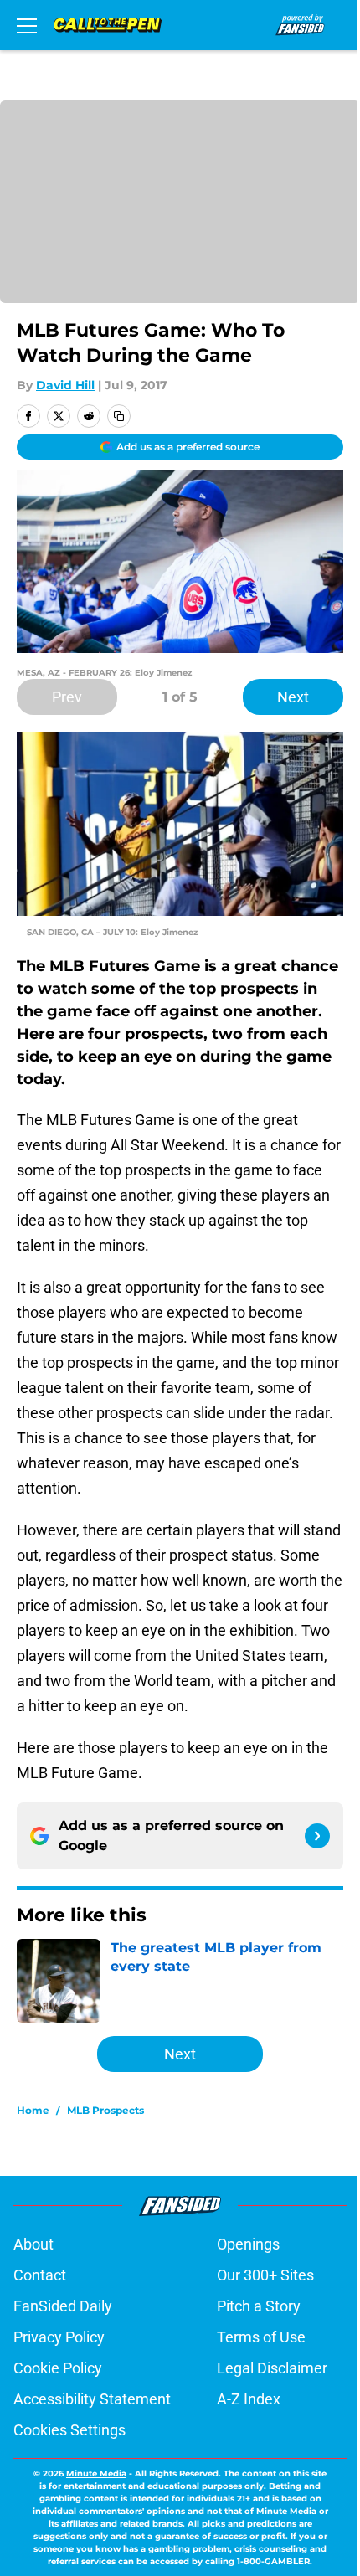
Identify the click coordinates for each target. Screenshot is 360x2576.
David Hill (65, 385)
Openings (248, 2244)
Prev (67, 697)
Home (33, 2110)
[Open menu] (27, 25)
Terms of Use (261, 2337)
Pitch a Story (259, 2306)
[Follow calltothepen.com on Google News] (317, 1836)
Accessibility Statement (92, 2399)
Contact (40, 2275)
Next (293, 697)
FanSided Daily (63, 2306)
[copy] (119, 416)
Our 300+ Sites (265, 2275)
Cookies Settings (69, 2430)
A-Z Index (249, 2399)
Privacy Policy (59, 2337)
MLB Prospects (105, 2110)
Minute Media (96, 2473)
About (33, 2244)
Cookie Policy (58, 2368)
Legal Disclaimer (272, 2368)
